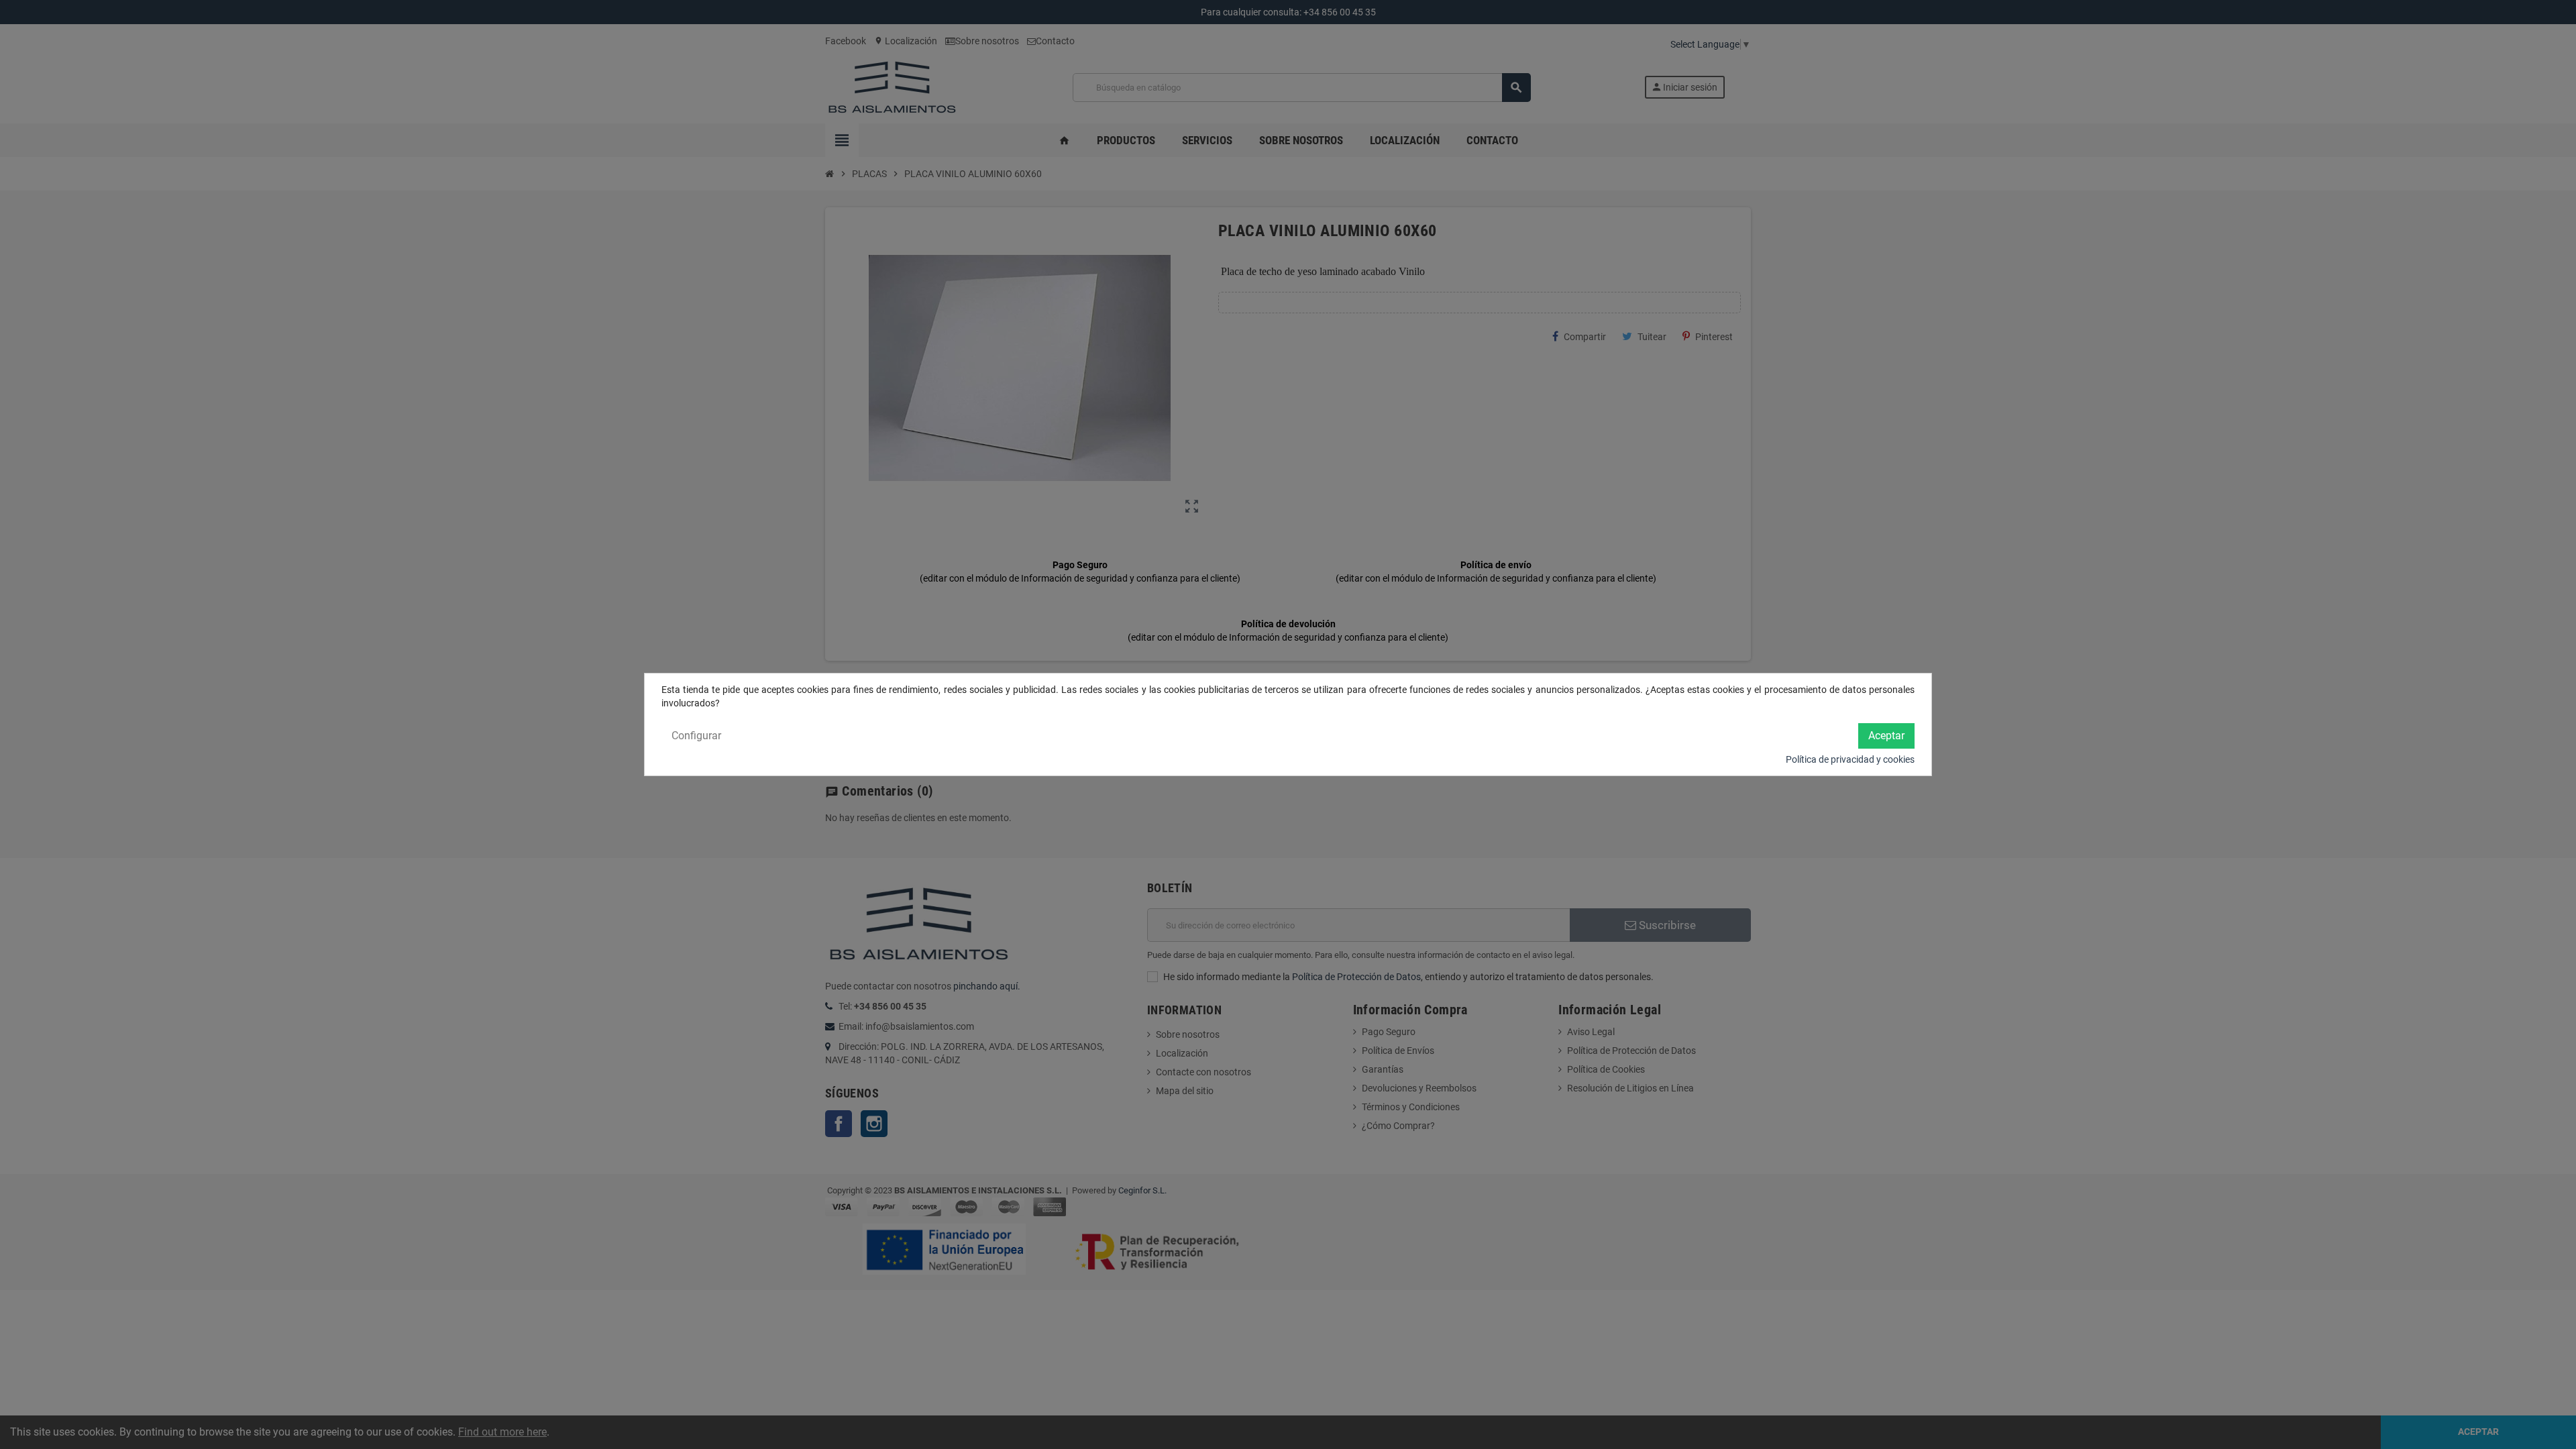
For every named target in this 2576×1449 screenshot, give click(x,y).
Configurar (696, 736)
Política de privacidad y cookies (1850, 759)
